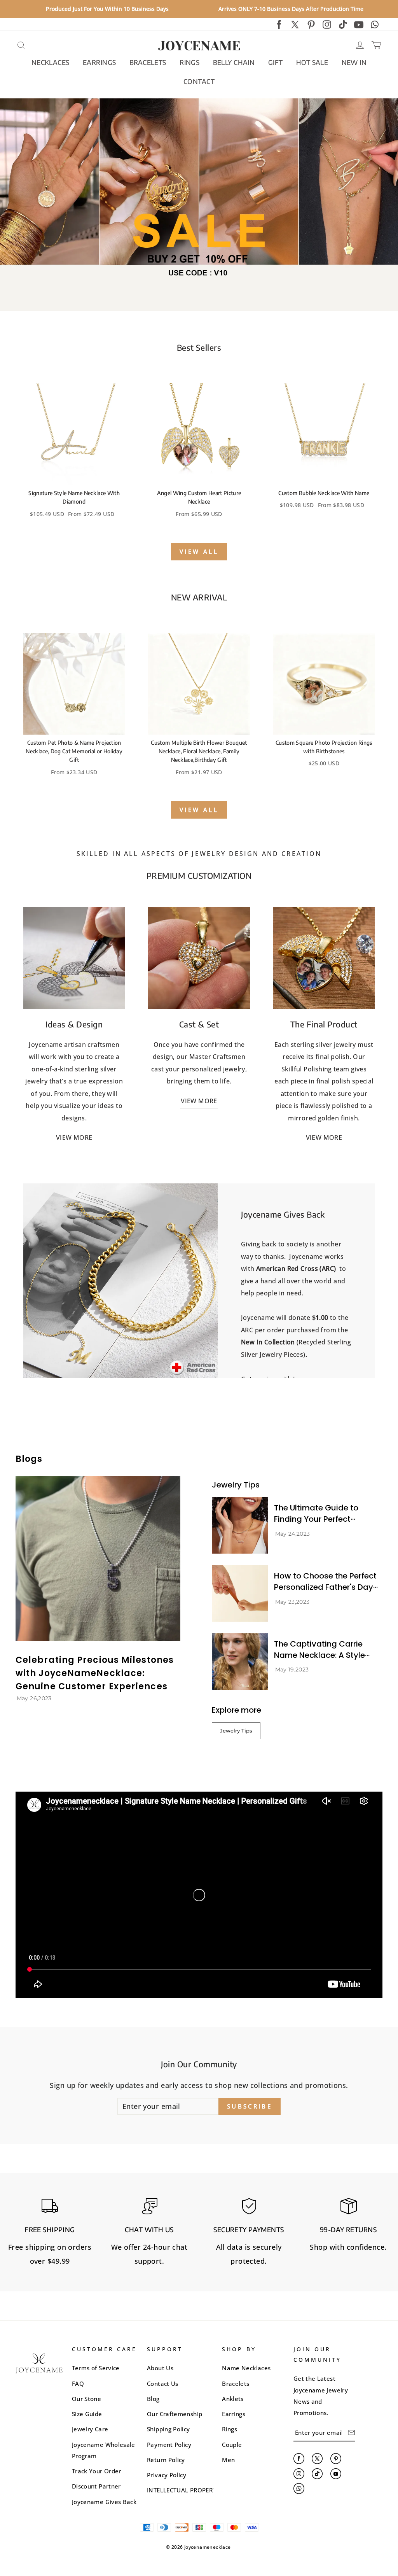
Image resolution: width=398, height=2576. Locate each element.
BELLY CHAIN (234, 62)
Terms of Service (96, 2368)
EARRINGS (99, 62)
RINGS (189, 62)
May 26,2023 (34, 1698)
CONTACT (199, 81)
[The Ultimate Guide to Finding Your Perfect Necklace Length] (240, 1525)
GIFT (276, 62)
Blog (153, 2399)
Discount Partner (96, 2486)
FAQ (78, 2383)
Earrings (234, 2414)
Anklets (233, 2399)
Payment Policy (169, 2445)
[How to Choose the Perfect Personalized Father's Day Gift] (240, 1593)
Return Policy (166, 2460)
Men (228, 2460)
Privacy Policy (167, 2475)
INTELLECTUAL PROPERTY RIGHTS (194, 2490)
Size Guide (87, 2414)
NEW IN (354, 62)
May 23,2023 (292, 1602)
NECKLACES (51, 62)
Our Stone (86, 2399)
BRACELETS (148, 62)
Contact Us (163, 2383)
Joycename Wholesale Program (104, 2450)
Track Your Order (97, 2471)
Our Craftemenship (175, 2414)
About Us (160, 2368)
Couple (232, 2445)
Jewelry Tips (236, 1731)
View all (199, 551)
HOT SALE (312, 62)
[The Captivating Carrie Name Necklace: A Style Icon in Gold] (240, 1662)
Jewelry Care (90, 2429)
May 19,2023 (292, 1669)
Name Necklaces (246, 2368)
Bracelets (236, 2383)
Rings (230, 2429)
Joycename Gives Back (104, 2502)
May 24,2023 (293, 1534)
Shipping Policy (168, 2429)
